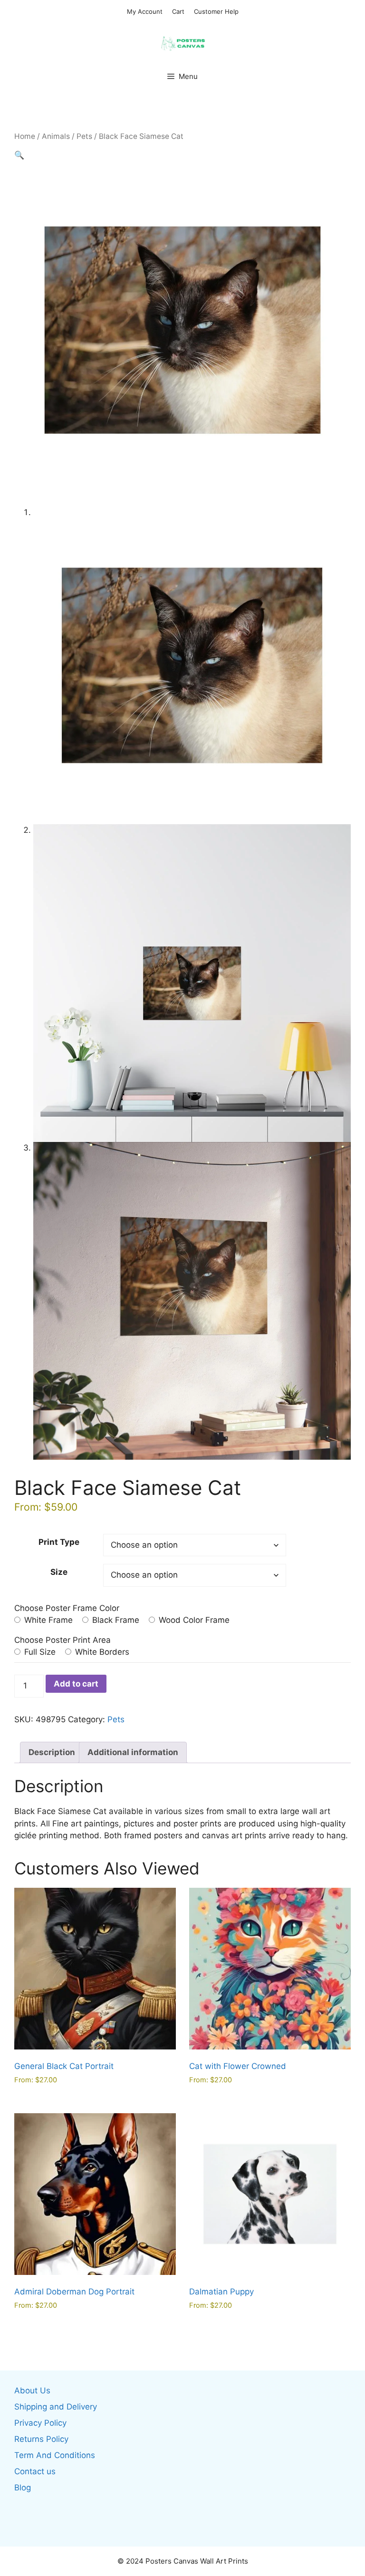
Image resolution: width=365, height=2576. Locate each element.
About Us (32, 2391)
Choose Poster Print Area (62, 1640)
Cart (178, 11)
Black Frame (115, 1620)
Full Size (39, 1652)
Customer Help (216, 11)
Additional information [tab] (133, 1752)
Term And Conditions (55, 2455)
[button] (19, 155)
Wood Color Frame (193, 1620)
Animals (56, 136)
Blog (23, 2488)
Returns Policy (41, 2439)
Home (25, 136)
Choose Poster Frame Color (67, 1608)
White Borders (101, 1652)
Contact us (35, 2471)
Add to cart (76, 1684)
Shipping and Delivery (56, 2407)
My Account (145, 11)
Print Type (59, 1542)
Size (59, 1572)
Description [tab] (52, 1752)
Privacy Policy (40, 2423)
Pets (84, 136)
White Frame (47, 1620)
